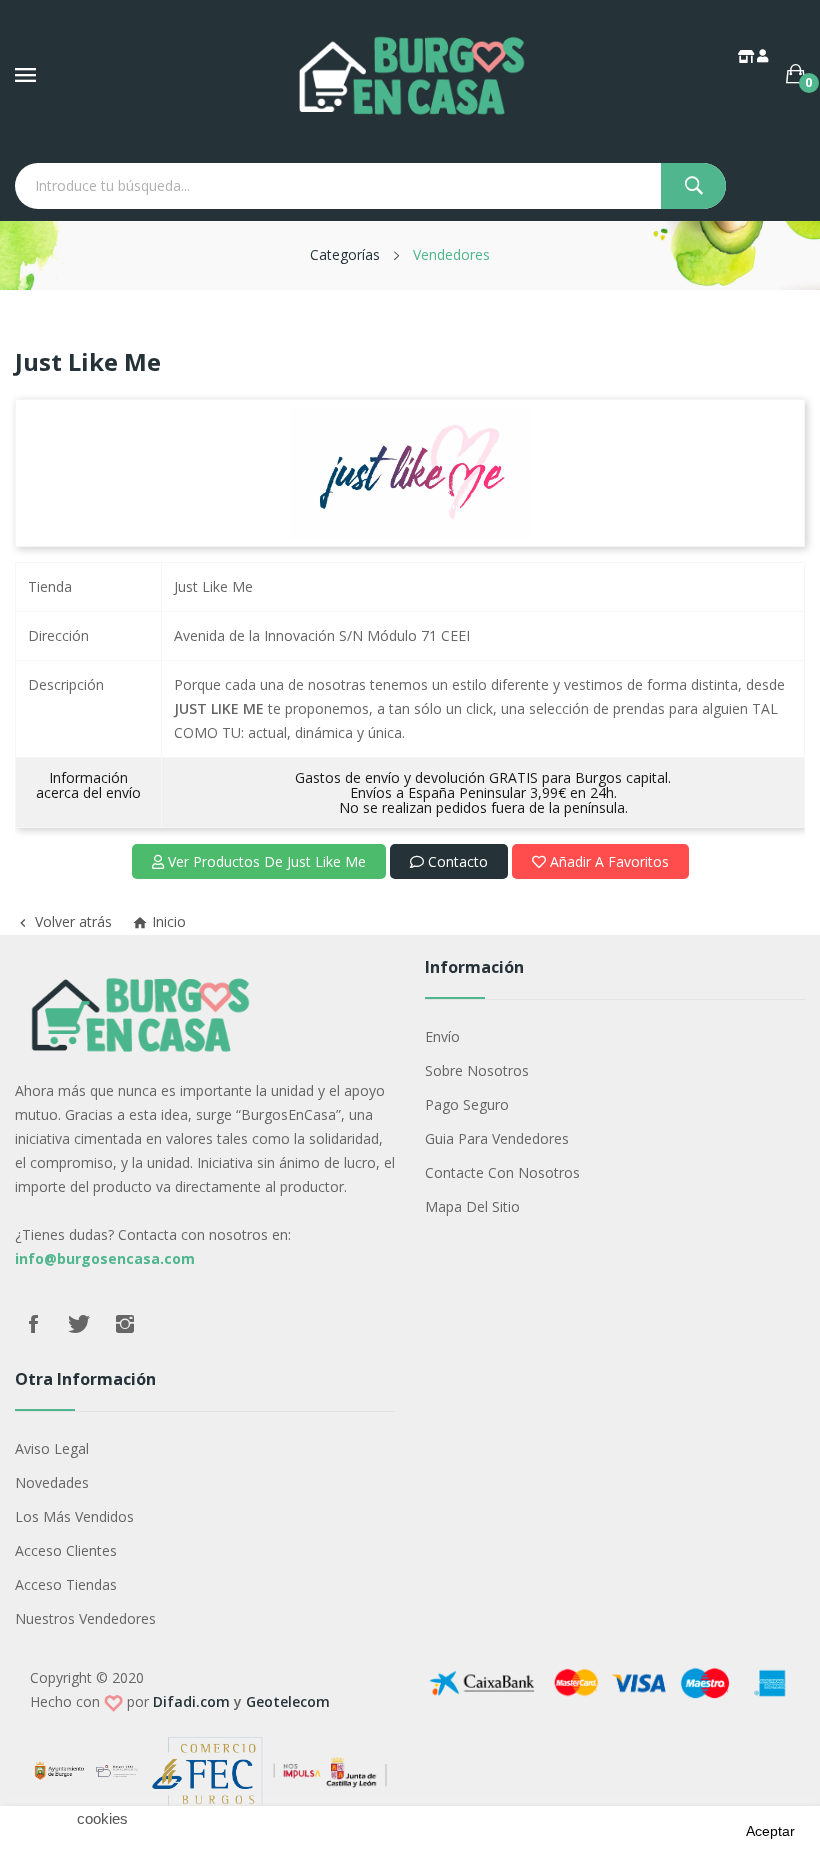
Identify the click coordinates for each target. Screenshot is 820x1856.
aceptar (770, 1831)
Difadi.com (191, 1701)
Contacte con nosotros (502, 1172)
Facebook (33, 1324)
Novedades (52, 1482)
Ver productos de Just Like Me (265, 861)
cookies (102, 1819)
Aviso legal (52, 1448)
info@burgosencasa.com (105, 1258)
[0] (795, 74)
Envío (442, 1036)
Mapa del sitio (472, 1206)
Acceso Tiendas (66, 1584)
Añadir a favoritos (607, 861)
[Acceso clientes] (764, 56)
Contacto (456, 861)
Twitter (79, 1324)
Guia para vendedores (497, 1138)
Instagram (125, 1324)
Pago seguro (467, 1104)
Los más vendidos (74, 1516)
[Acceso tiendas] (747, 56)
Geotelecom (288, 1701)
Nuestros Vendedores (85, 1618)
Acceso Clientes (66, 1550)
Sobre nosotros (477, 1070)
